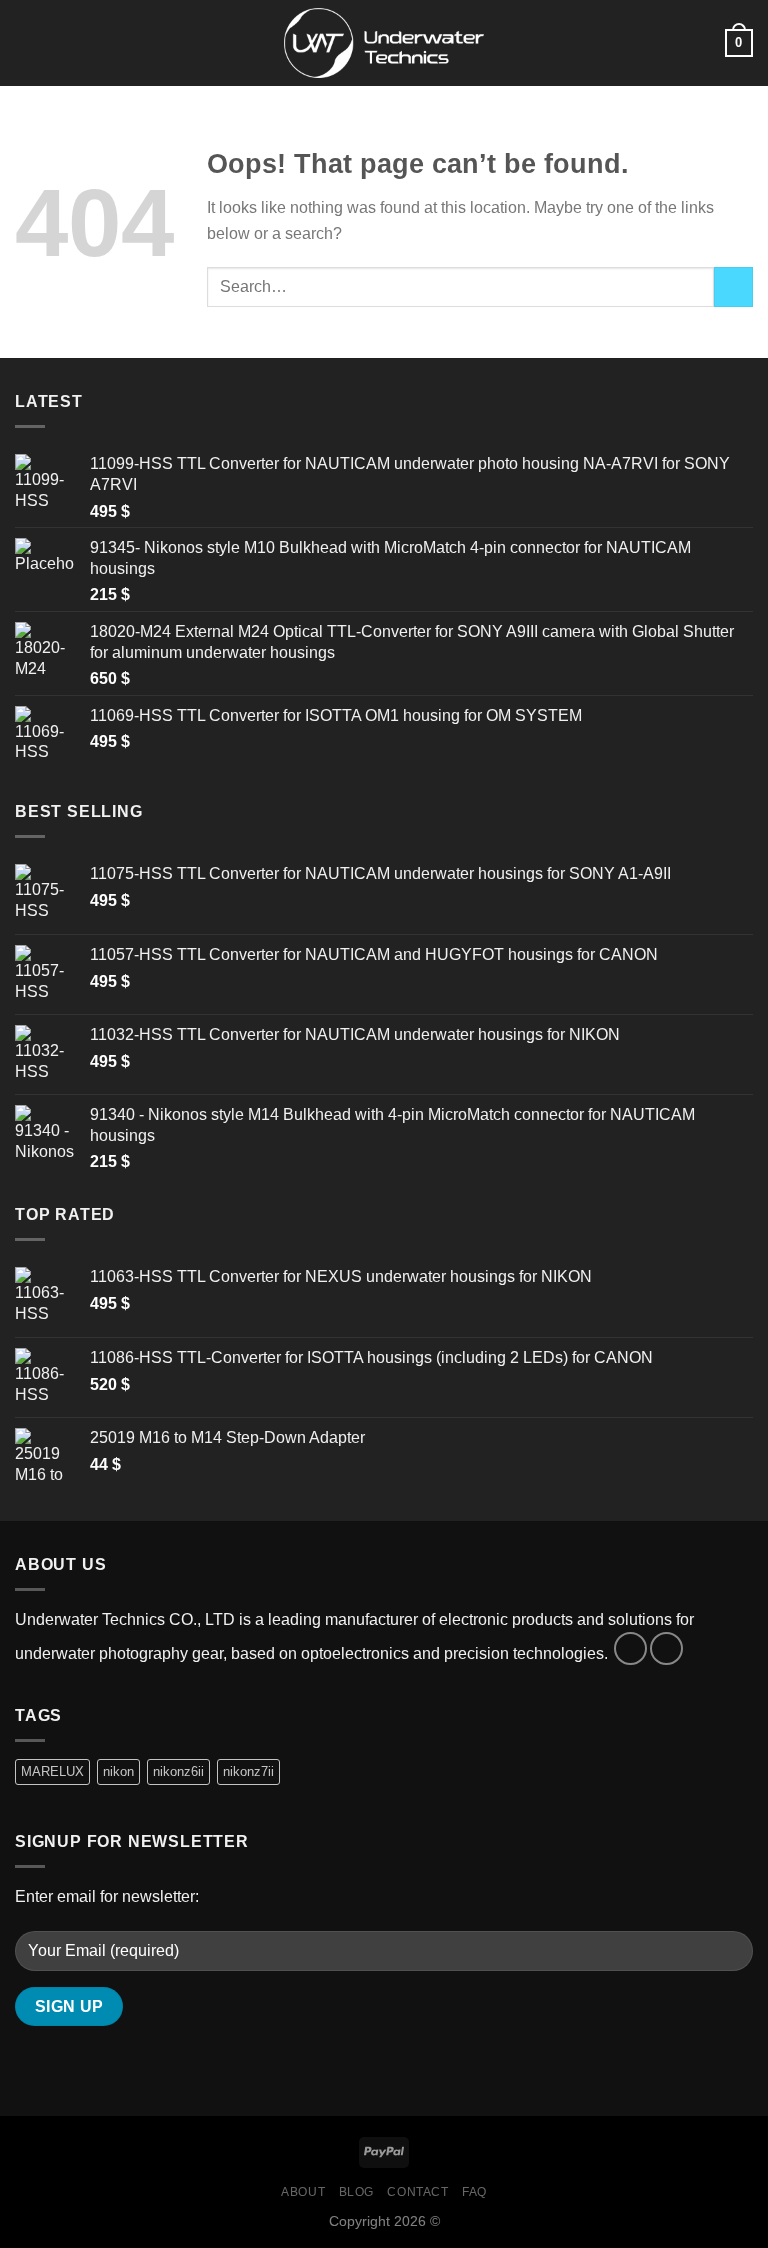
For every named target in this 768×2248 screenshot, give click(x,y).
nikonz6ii (178, 1771)
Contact (417, 2192)
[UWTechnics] (384, 42)
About (303, 2192)
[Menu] (27, 42)
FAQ (474, 2192)
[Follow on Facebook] (630, 1648)
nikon (118, 1771)
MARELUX (52, 1771)
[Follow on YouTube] (666, 1648)
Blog (356, 2192)
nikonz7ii (248, 1771)
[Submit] (733, 286)
